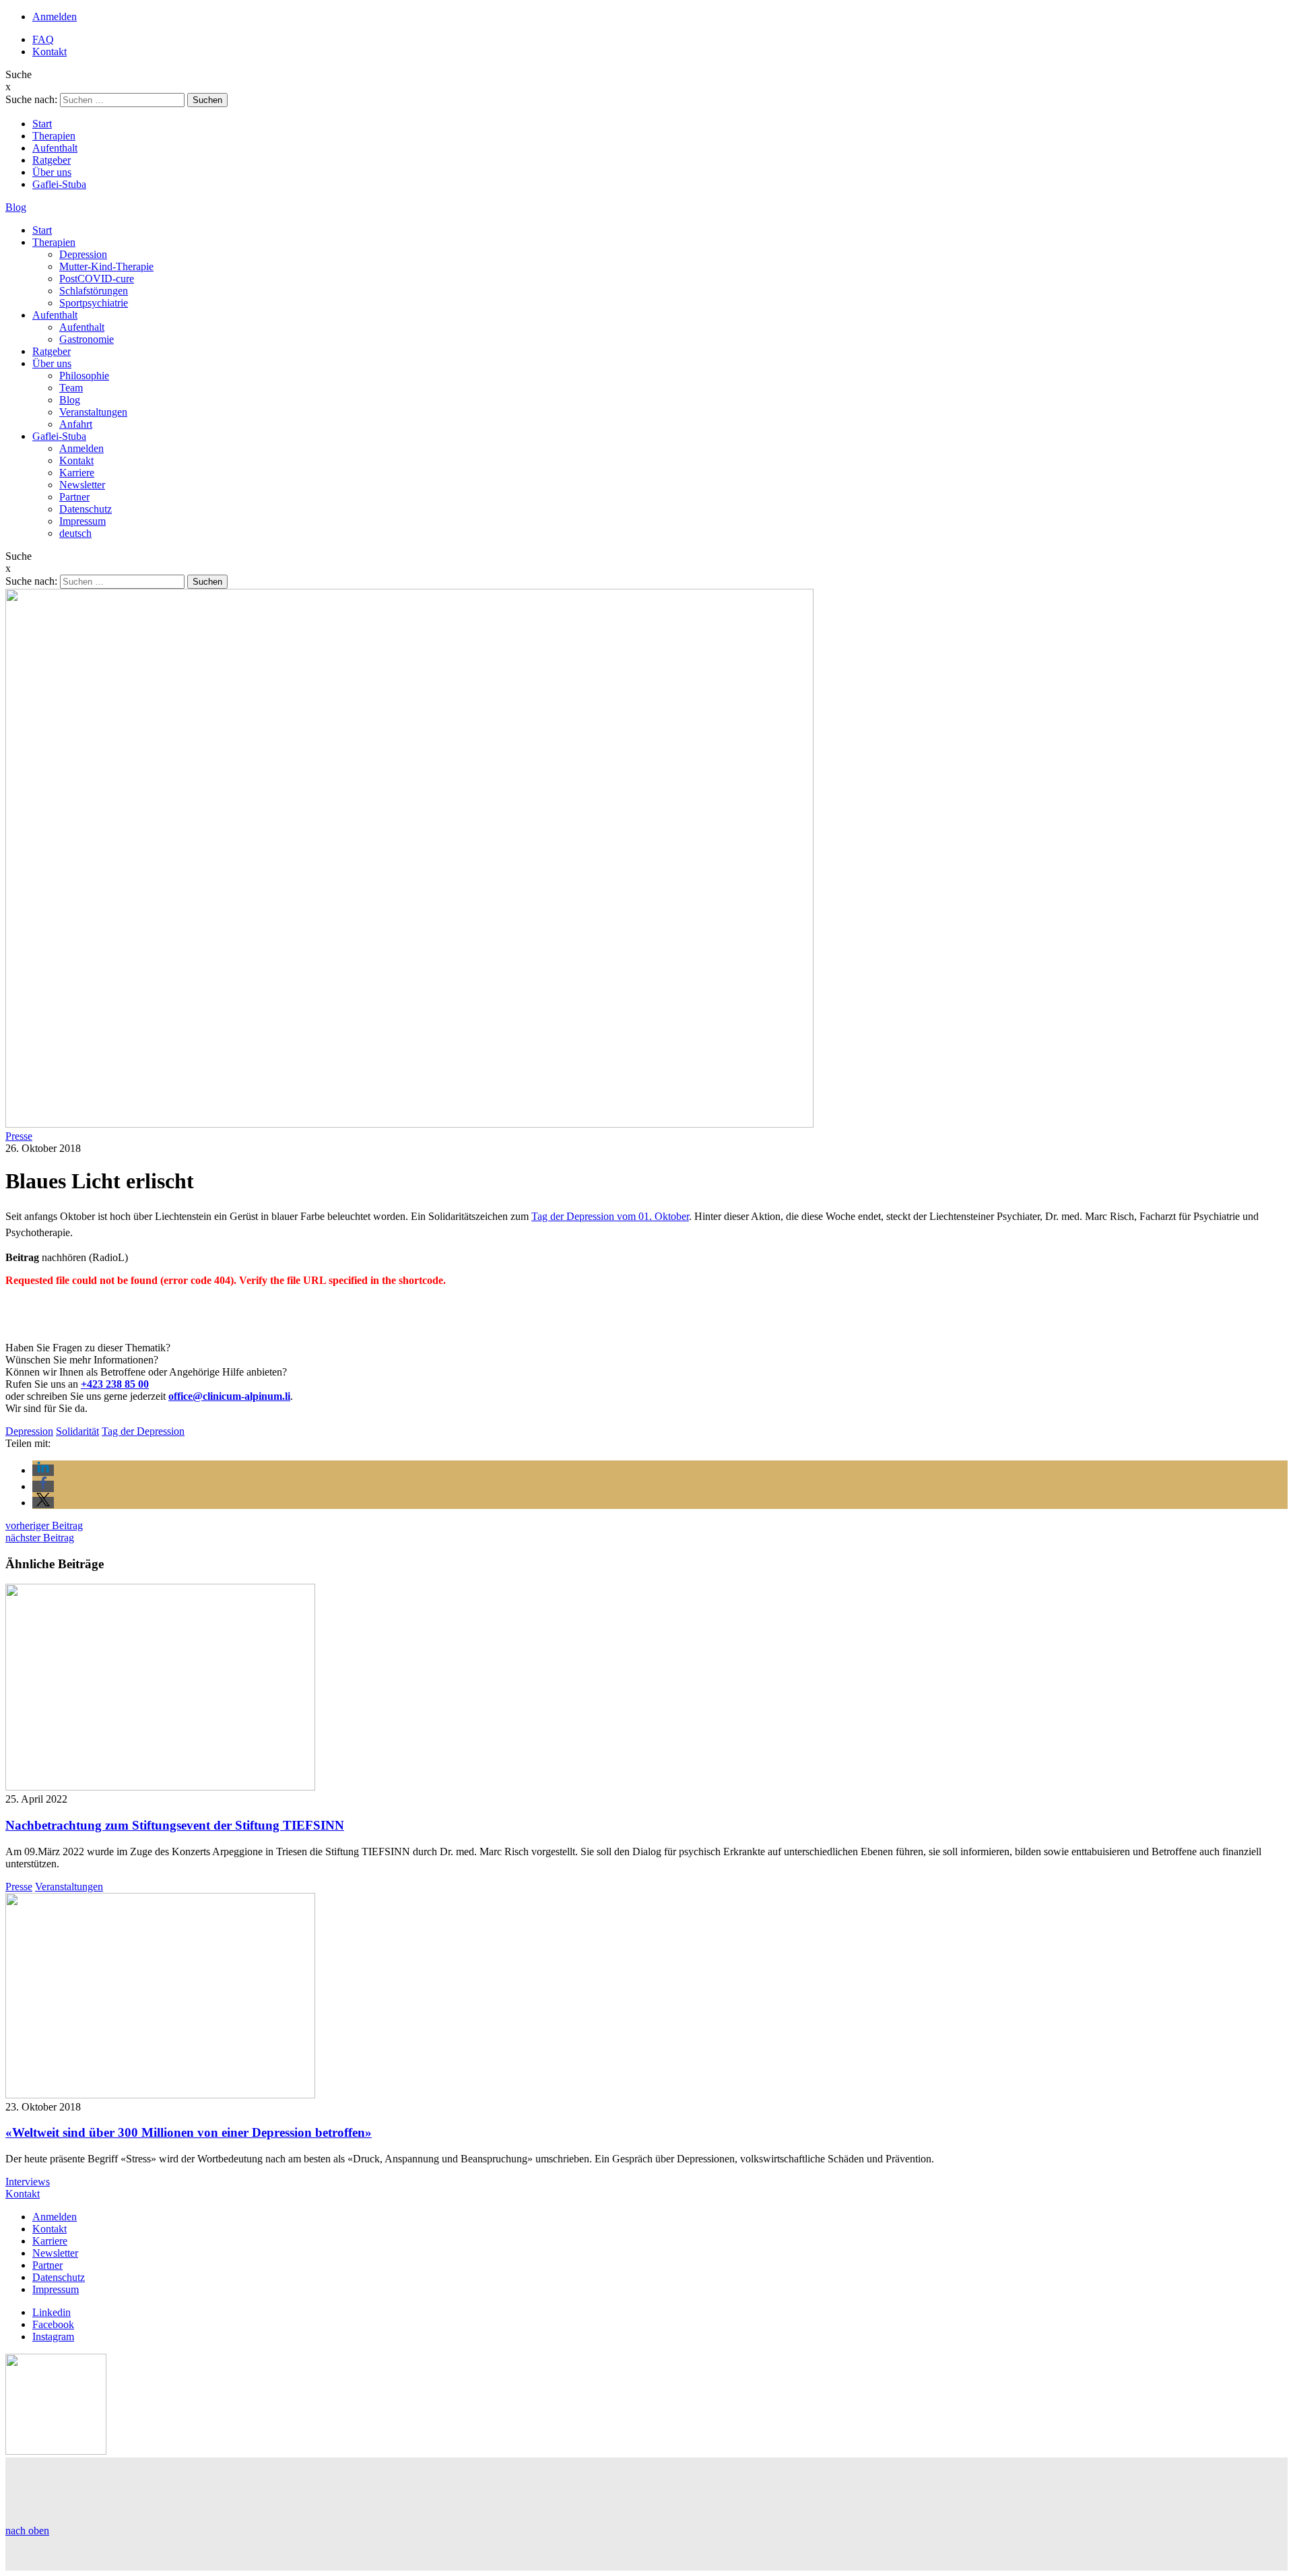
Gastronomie (87, 339)
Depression (83, 254)
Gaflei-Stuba (59, 184)
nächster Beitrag (40, 1538)
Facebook (53, 2324)
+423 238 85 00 (115, 1384)
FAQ (43, 39)
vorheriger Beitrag (44, 1525)
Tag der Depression (143, 1431)
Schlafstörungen (94, 291)
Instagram (53, 2337)
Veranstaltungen (93, 412)
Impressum (82, 521)
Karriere (77, 473)
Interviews (28, 2182)
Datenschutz (86, 509)
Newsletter (82, 485)
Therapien (54, 136)
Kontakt (49, 52)
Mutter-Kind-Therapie (106, 266)
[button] (43, 1470)
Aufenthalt (55, 148)
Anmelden (55, 17)
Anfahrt (76, 424)
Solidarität (77, 1431)
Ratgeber (52, 160)
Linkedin (52, 2312)
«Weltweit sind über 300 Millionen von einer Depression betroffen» (189, 2132)
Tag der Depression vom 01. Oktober (610, 1216)
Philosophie (84, 376)
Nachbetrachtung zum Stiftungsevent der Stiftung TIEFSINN (175, 1825)
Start (42, 124)
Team (71, 388)
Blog (16, 207)
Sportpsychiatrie (94, 303)
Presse (19, 1136)
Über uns (52, 172)
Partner (74, 497)
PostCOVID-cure (97, 279)
